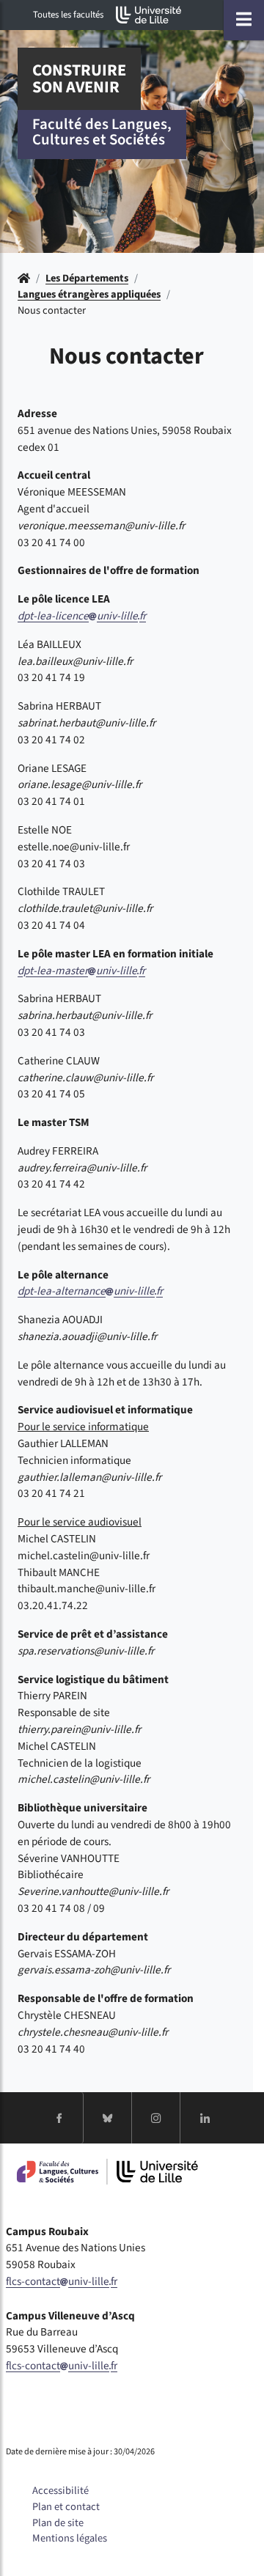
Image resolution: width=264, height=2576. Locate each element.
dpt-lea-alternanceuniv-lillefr (90, 1291)
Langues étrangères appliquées (89, 294)
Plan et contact (66, 2507)
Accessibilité (60, 2491)
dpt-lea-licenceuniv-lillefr (82, 616)
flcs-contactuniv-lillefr (62, 2281)
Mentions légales (70, 2538)
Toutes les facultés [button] (68, 15)
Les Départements (87, 278)
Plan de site (58, 2523)
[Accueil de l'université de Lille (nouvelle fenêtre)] (149, 15)
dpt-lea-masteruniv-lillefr (81, 971)
